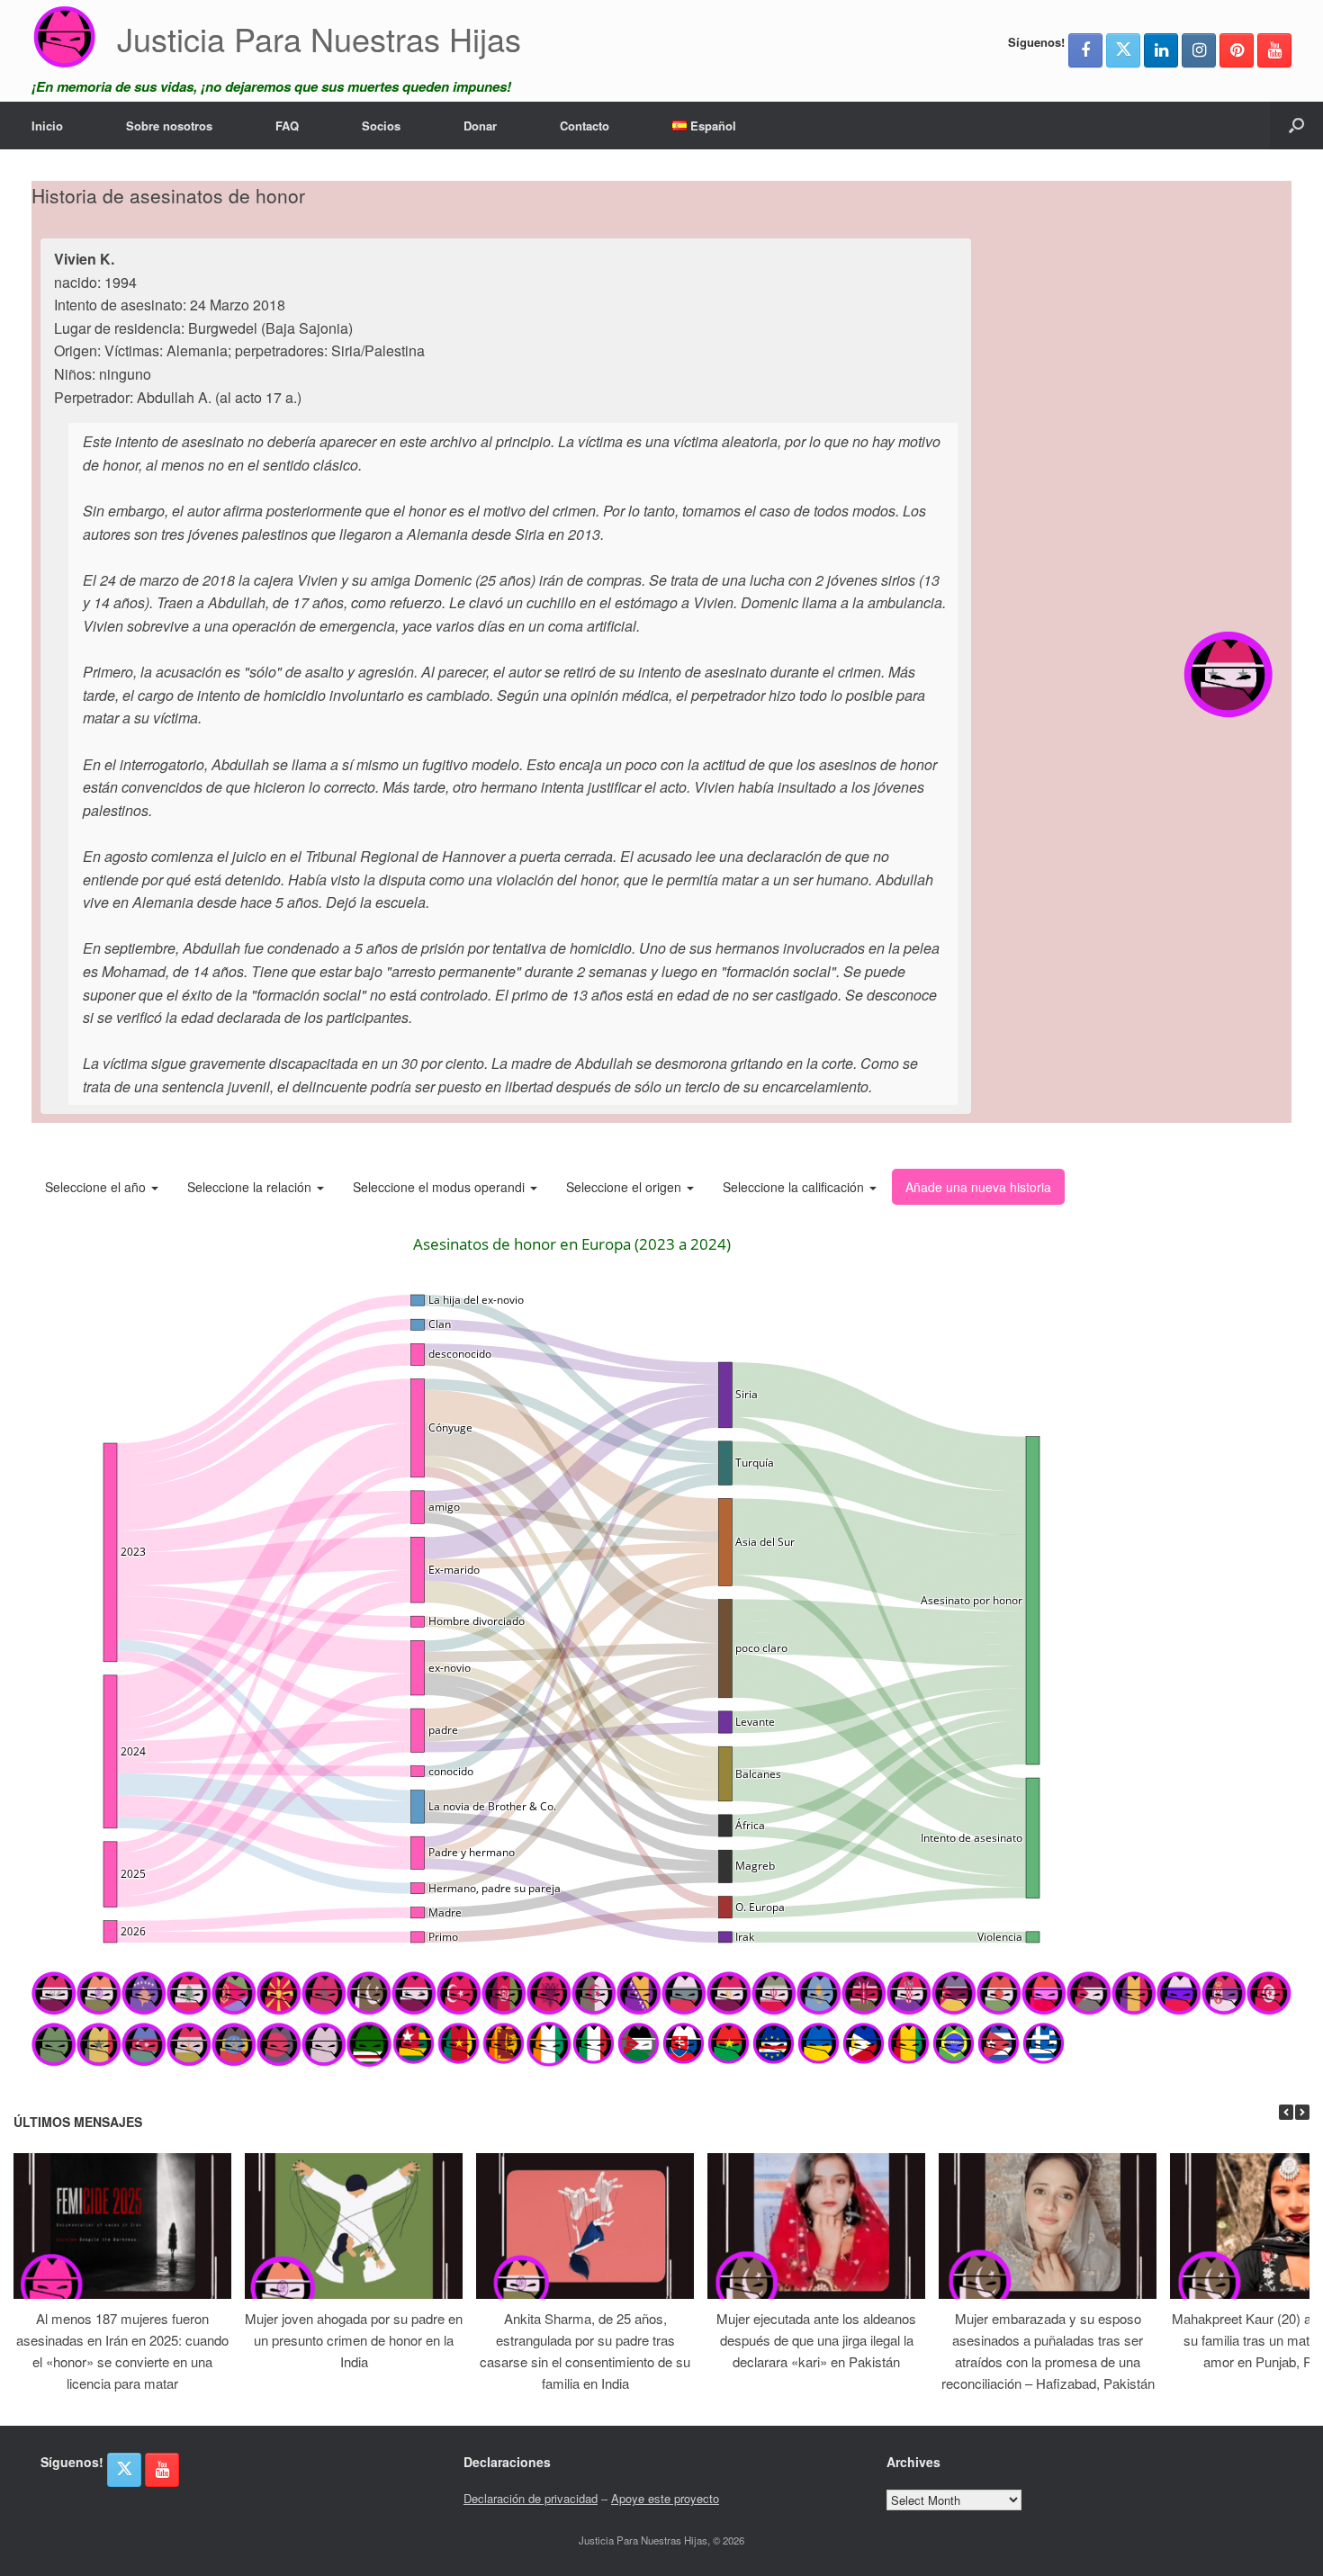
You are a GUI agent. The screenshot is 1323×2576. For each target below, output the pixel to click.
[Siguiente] (1302, 2112)
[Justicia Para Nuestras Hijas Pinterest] (1237, 50)
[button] (1296, 126)
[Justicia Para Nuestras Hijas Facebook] (1085, 50)
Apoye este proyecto (665, 2498)
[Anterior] (1286, 2112)
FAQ (287, 126)
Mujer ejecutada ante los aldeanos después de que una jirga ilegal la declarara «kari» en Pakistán (816, 2340)
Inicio (47, 126)
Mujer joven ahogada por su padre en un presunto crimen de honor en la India (354, 2340)
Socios (381, 126)
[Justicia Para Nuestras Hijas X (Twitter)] (1123, 50)
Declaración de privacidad (531, 2498)
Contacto (585, 126)
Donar (480, 126)
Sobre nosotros (169, 126)
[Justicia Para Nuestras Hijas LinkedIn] (1161, 50)
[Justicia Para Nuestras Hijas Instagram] (1199, 50)
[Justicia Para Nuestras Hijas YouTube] (1274, 50)
